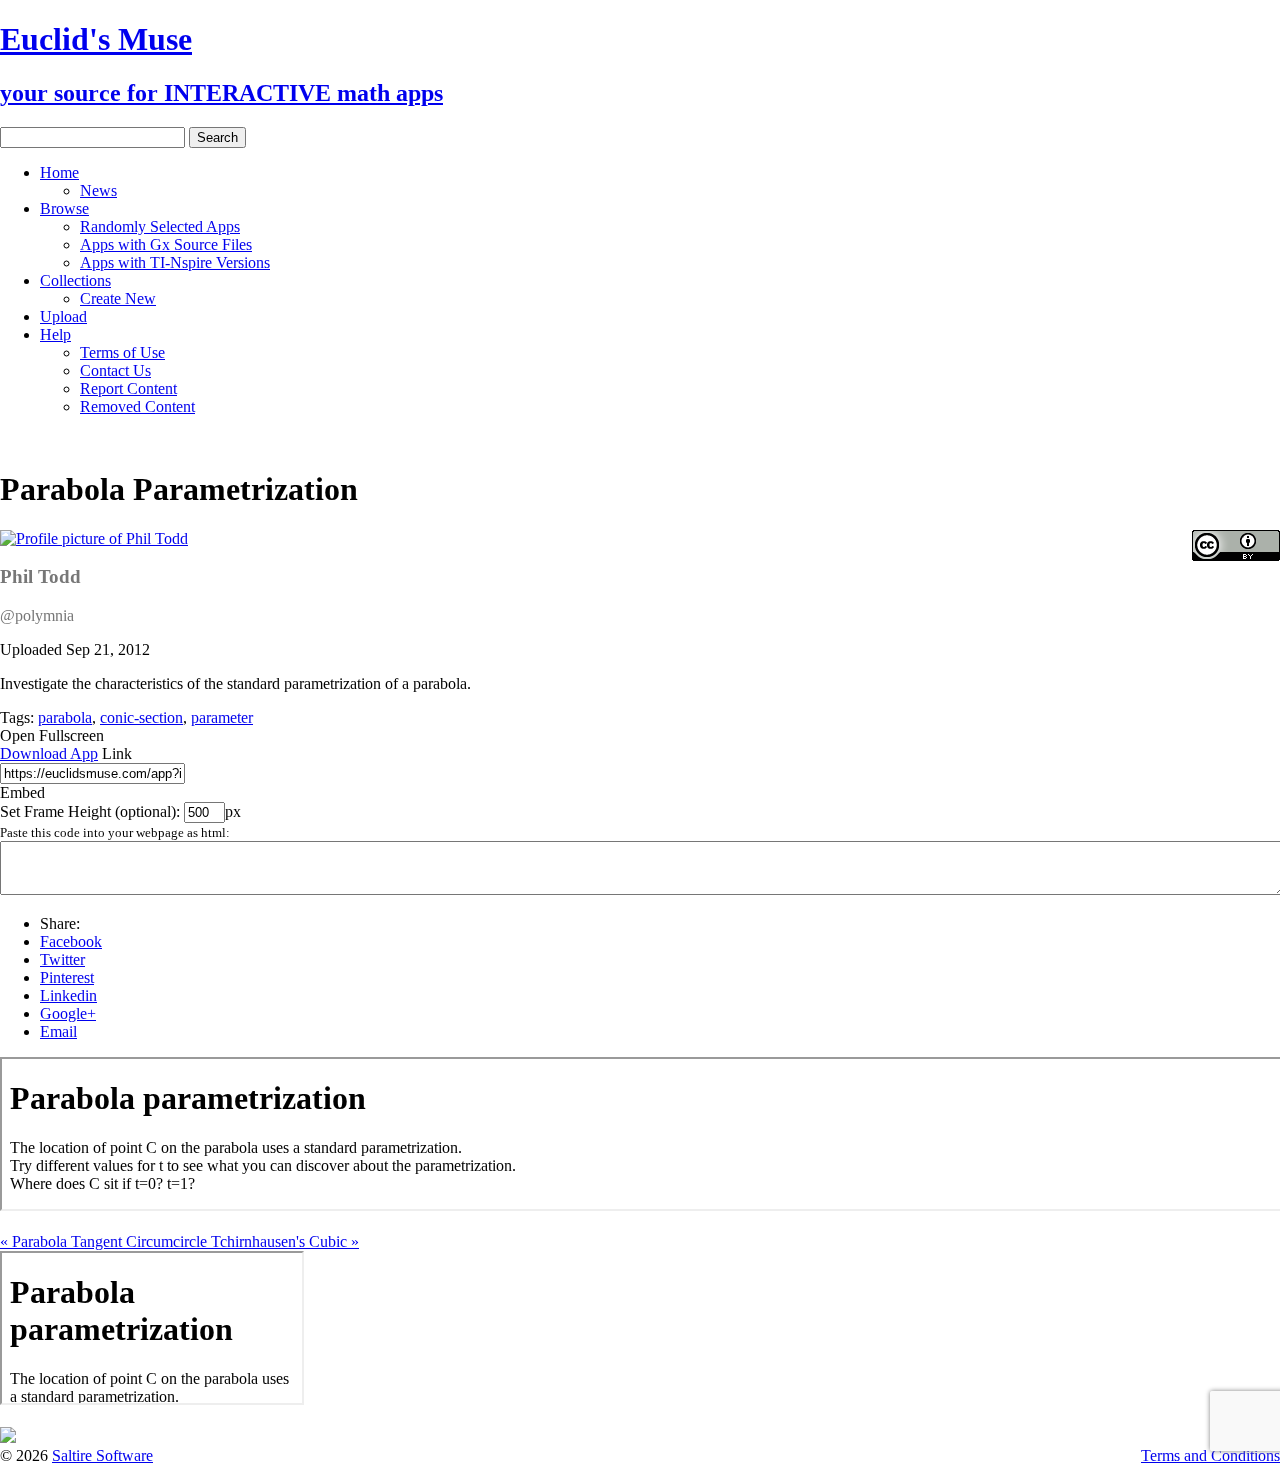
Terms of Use (122, 352)
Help (55, 334)
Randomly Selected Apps (160, 226)
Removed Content (137, 406)
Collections (75, 280)
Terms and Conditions (1210, 1455)
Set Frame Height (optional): (92, 811)
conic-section (141, 717)
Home (59, 172)
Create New (118, 298)
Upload (63, 316)
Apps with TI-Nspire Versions (175, 262)
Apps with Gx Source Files (166, 244)
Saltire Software (102, 1455)
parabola (65, 717)
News (98, 190)
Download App (49, 753)
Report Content (128, 388)
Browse (64, 208)
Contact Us (115, 370)
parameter (222, 717)
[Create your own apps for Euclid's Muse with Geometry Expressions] (8, 1437)
